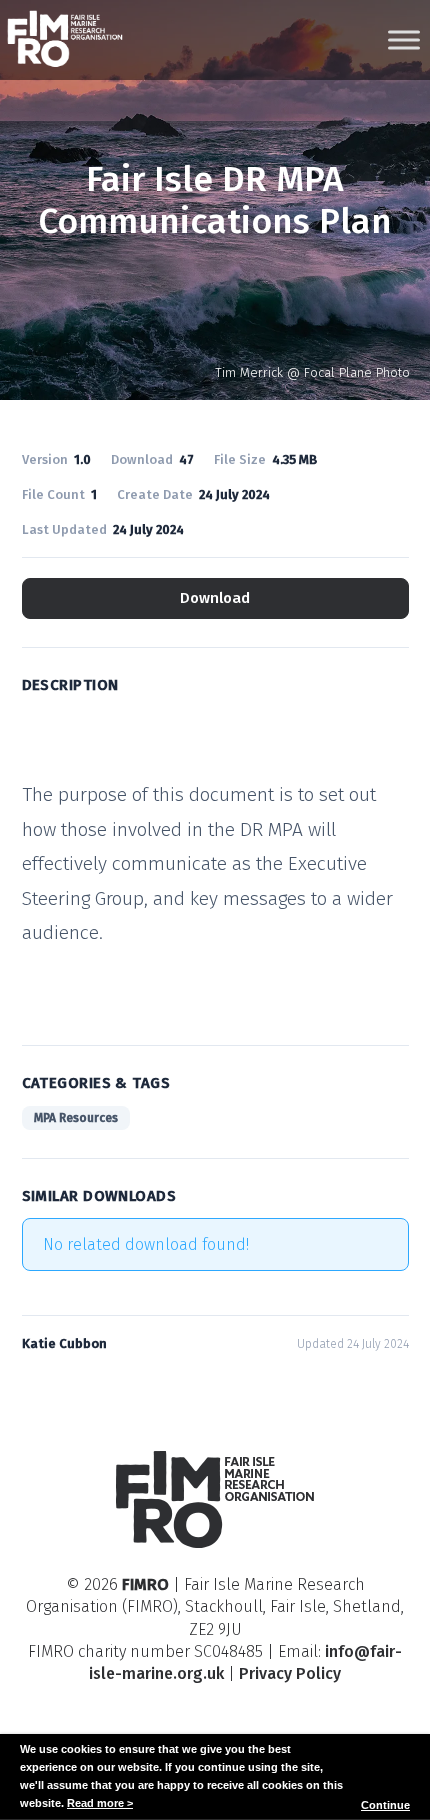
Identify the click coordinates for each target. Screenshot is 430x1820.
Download (215, 598)
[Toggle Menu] (404, 39)
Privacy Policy (290, 1673)
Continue (385, 1805)
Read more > (100, 1803)
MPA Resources (76, 1118)
